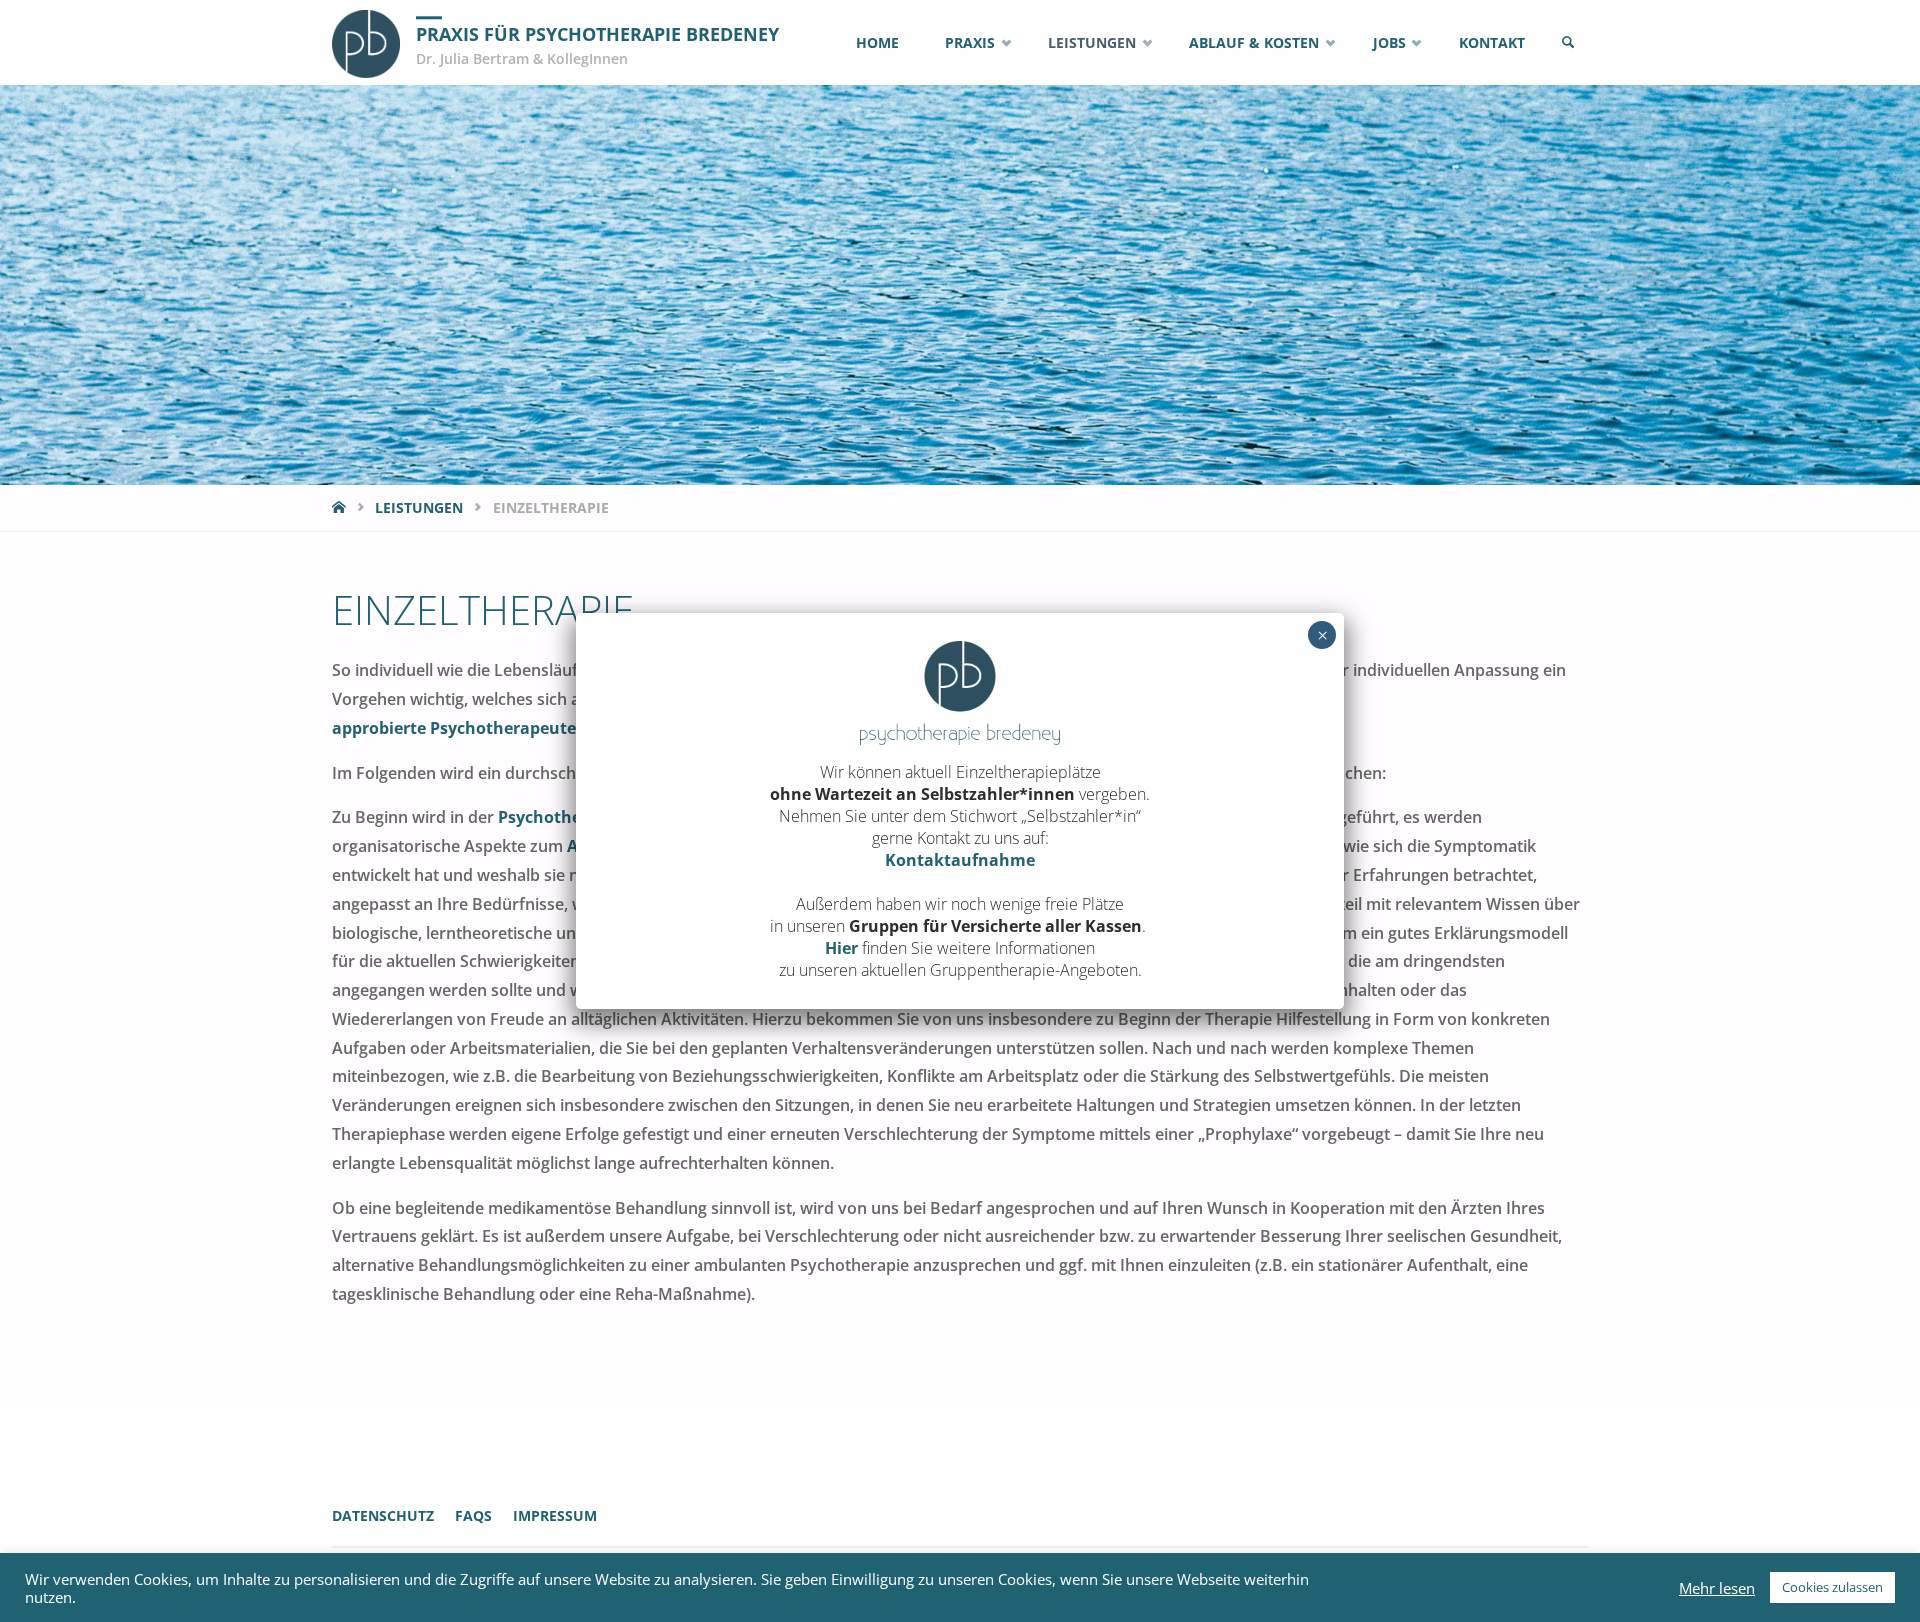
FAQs (473, 1515)
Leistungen (419, 507)
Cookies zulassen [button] (1832, 1587)
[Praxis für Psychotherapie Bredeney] (366, 42)
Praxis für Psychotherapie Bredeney (597, 34)
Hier (841, 948)
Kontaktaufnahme (960, 860)
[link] (1567, 42)
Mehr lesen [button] (1717, 1588)
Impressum (555, 1515)
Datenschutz (383, 1515)
